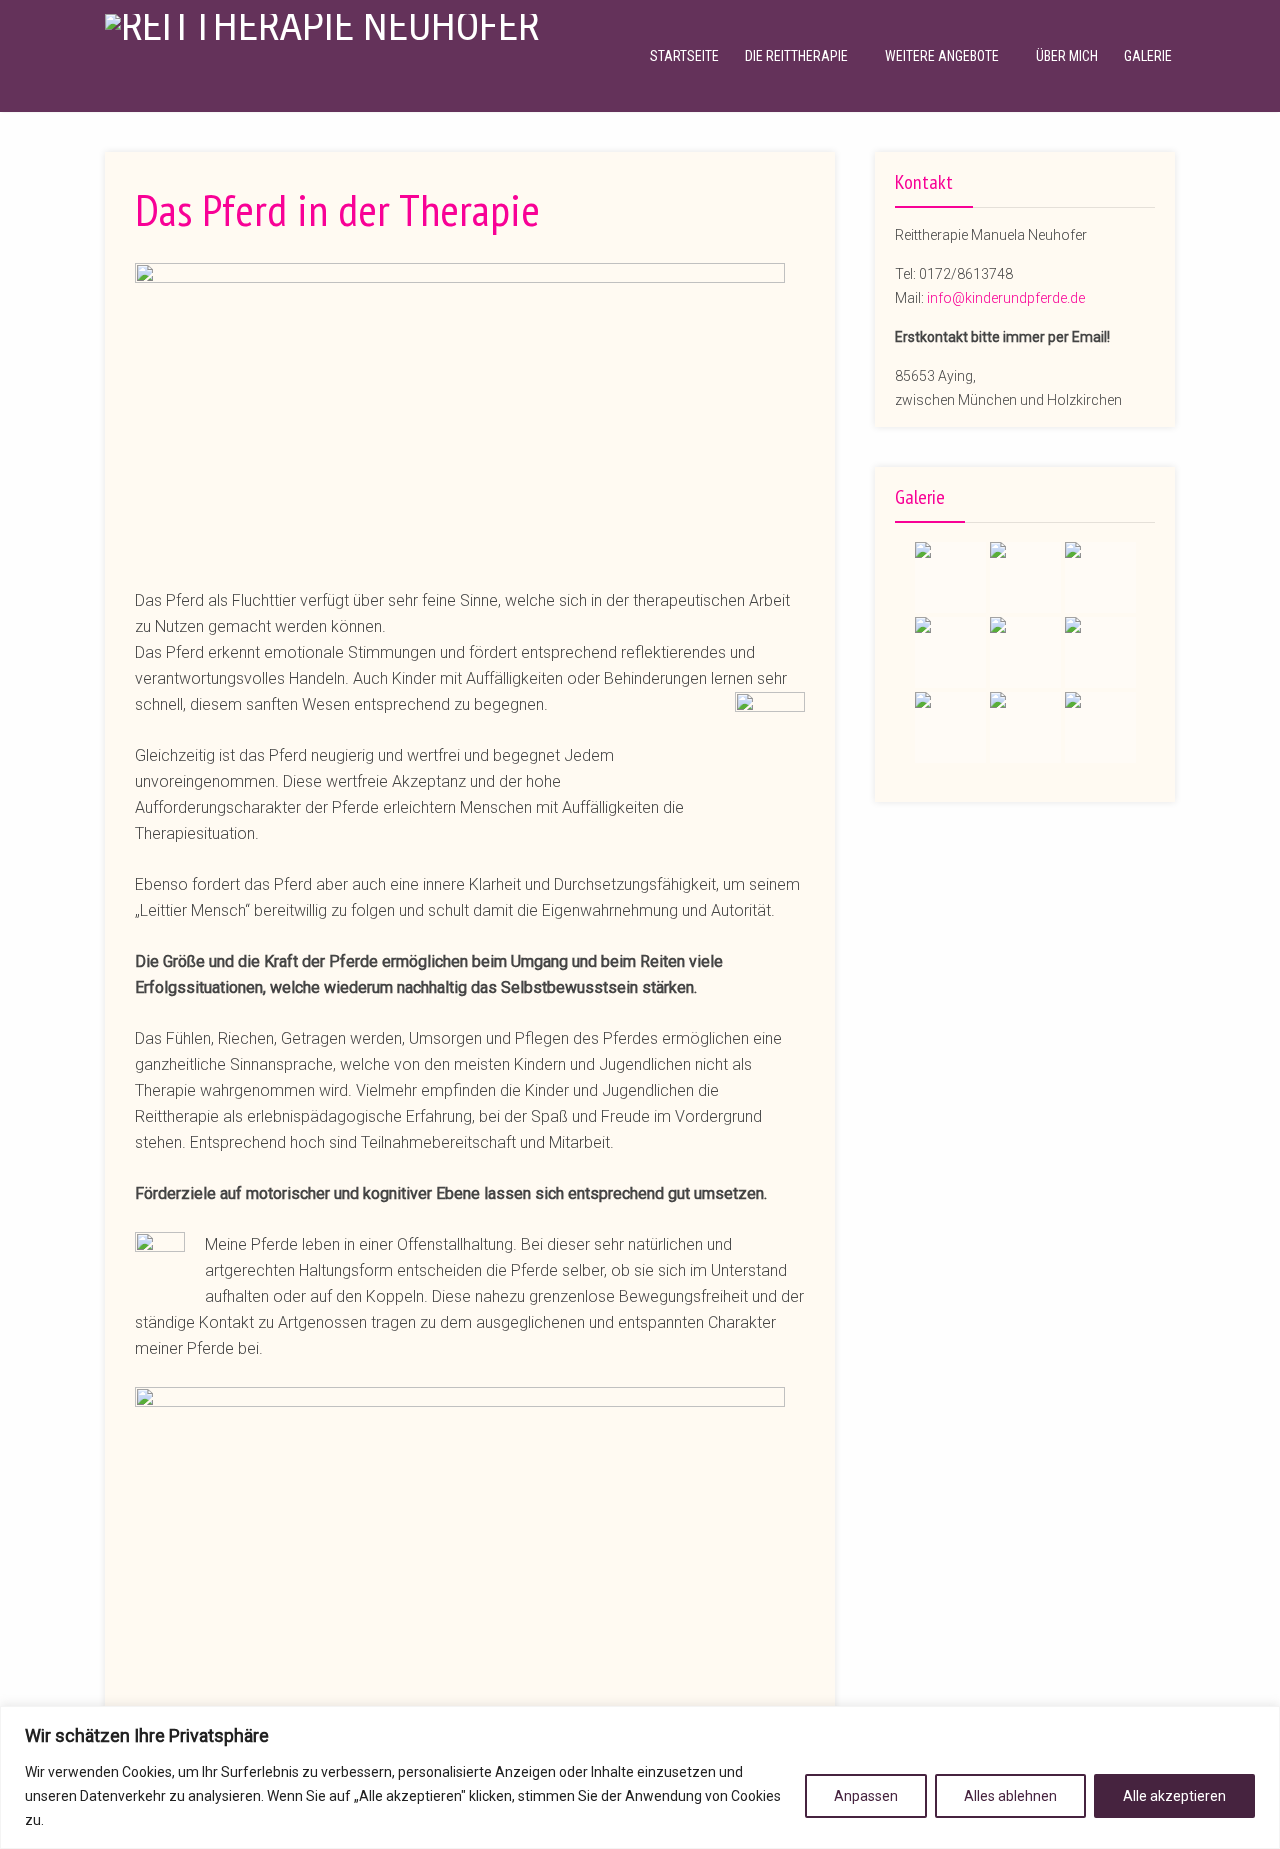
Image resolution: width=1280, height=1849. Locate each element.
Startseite (684, 56)
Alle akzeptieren (1174, 1796)
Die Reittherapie (796, 56)
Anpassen (866, 1796)
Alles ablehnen (1010, 1796)
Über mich (1067, 56)
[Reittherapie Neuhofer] (322, 24)
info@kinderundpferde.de (1006, 298)
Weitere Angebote (942, 56)
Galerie (1148, 56)
